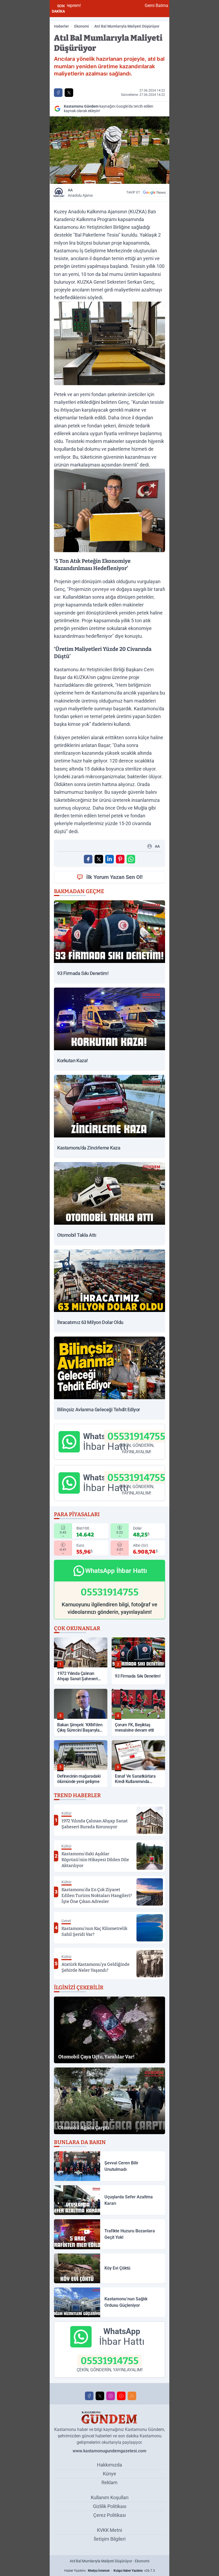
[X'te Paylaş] (69, 93)
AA (80, 193)
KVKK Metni (109, 2530)
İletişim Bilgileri (110, 2539)
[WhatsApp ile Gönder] (131, 859)
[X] (100, 2396)
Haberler (61, 26)
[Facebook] (89, 2396)
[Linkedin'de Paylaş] (109, 859)
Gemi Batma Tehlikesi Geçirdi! (111, 5)
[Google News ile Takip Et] (154, 192)
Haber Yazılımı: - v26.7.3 (110, 2571)
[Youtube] (121, 2396)
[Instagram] (111, 2396)
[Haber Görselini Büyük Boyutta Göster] (109, 150)
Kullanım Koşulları (110, 2497)
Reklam (109, 2482)
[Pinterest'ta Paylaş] (120, 859)
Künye (109, 2474)
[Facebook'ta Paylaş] (58, 93)
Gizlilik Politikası (110, 2506)
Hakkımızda (109, 2465)
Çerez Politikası (109, 2515)
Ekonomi (82, 26)
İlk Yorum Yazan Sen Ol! (114, 877)
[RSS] (132, 2396)
